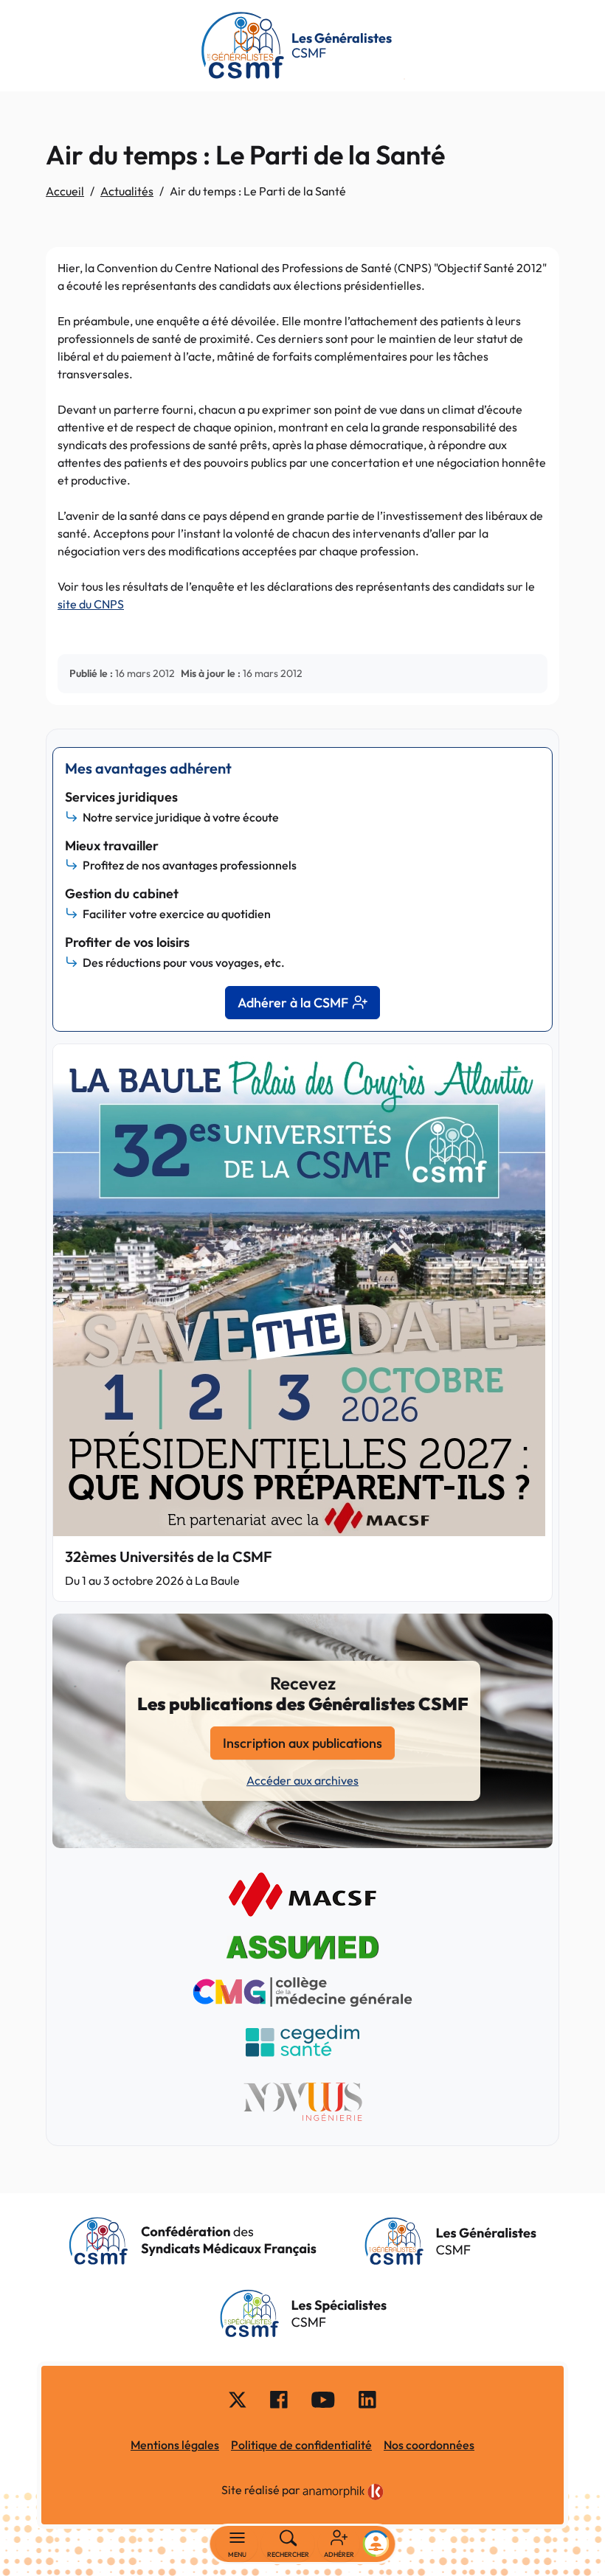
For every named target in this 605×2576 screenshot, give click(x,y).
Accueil (65, 191)
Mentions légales (175, 2445)
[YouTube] (323, 2399)
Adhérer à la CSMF (293, 1003)
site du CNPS (91, 604)
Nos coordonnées (429, 2445)
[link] (343, 2492)
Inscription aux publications (302, 1743)
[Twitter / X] (238, 2399)
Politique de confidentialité (301, 2445)
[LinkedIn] (367, 2399)
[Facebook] (279, 2399)
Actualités (127, 191)
